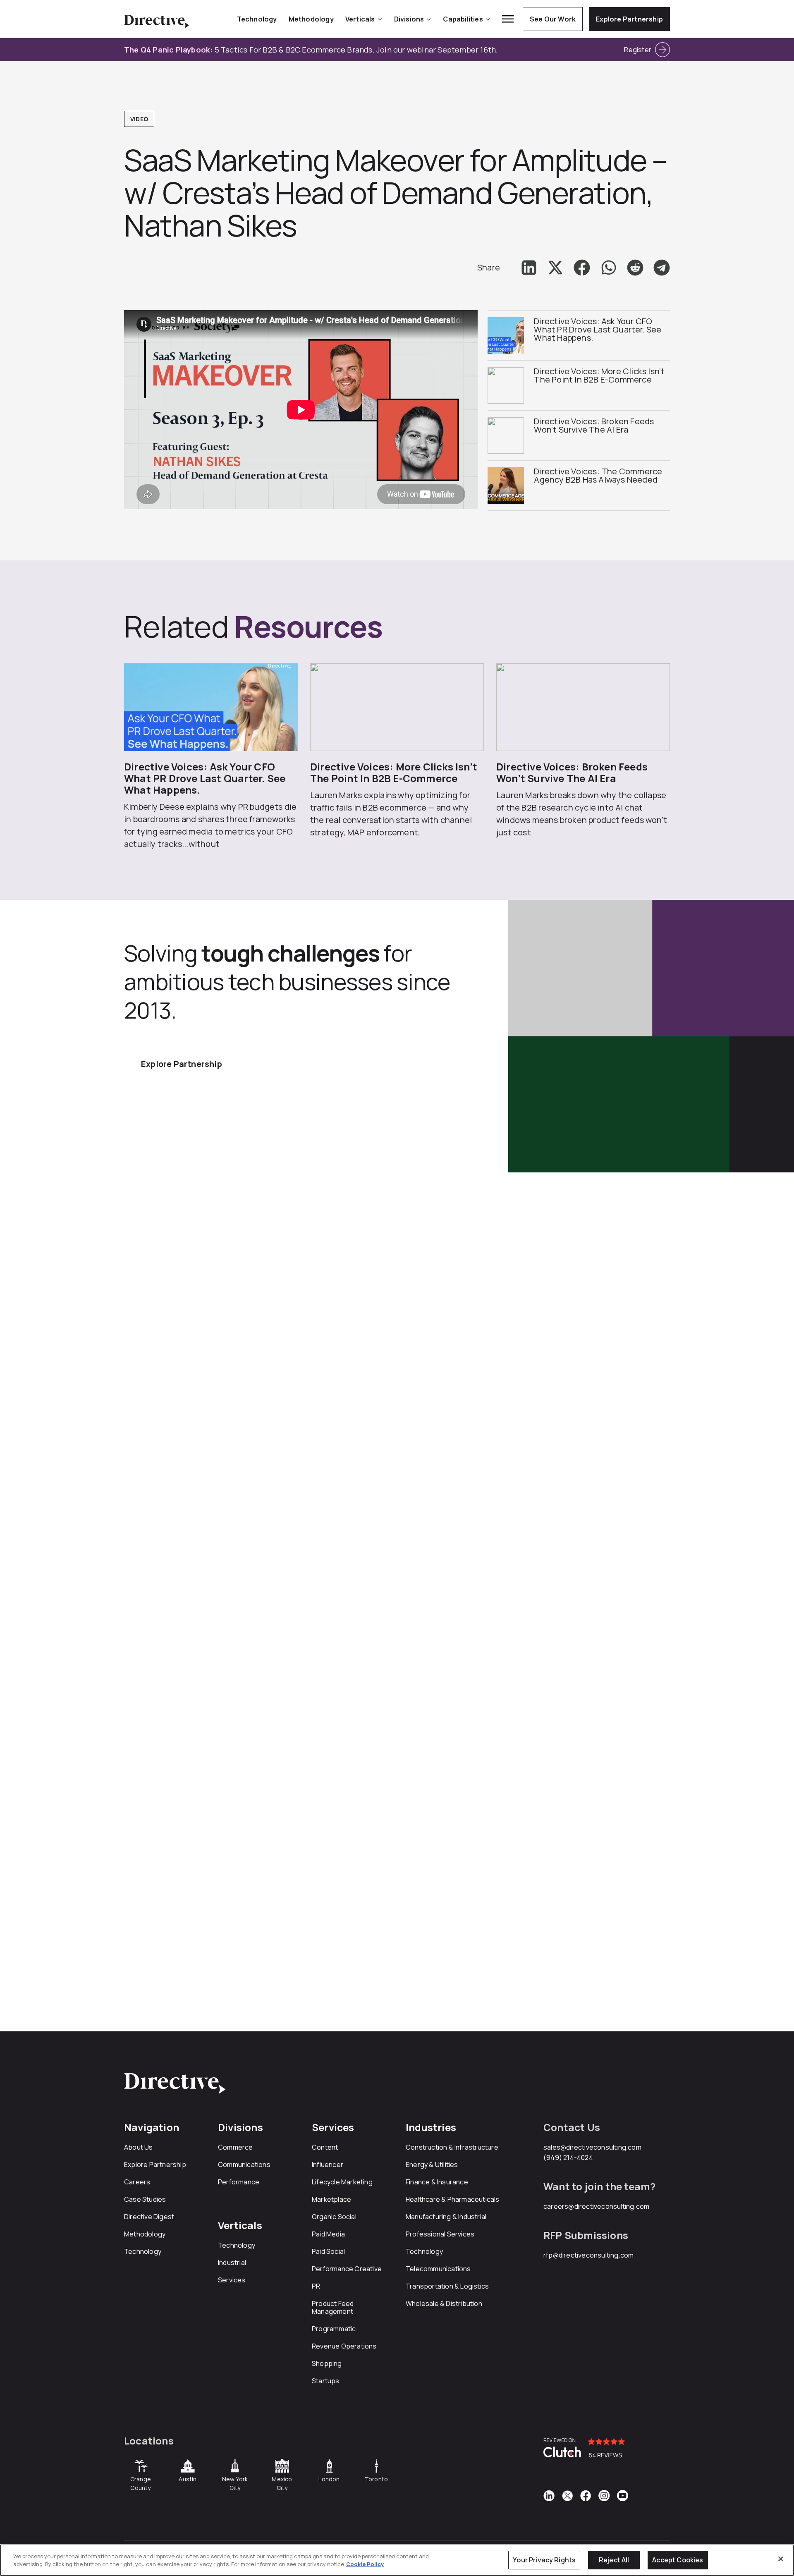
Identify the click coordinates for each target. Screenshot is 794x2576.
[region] (397, 2560)
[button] (529, 268)
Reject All (614, 2560)
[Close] (781, 2559)
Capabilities (463, 19)
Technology (257, 19)
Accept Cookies (678, 2560)
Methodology (311, 19)
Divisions (409, 19)
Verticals (360, 19)
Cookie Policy (365, 2564)
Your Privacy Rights (544, 2560)
